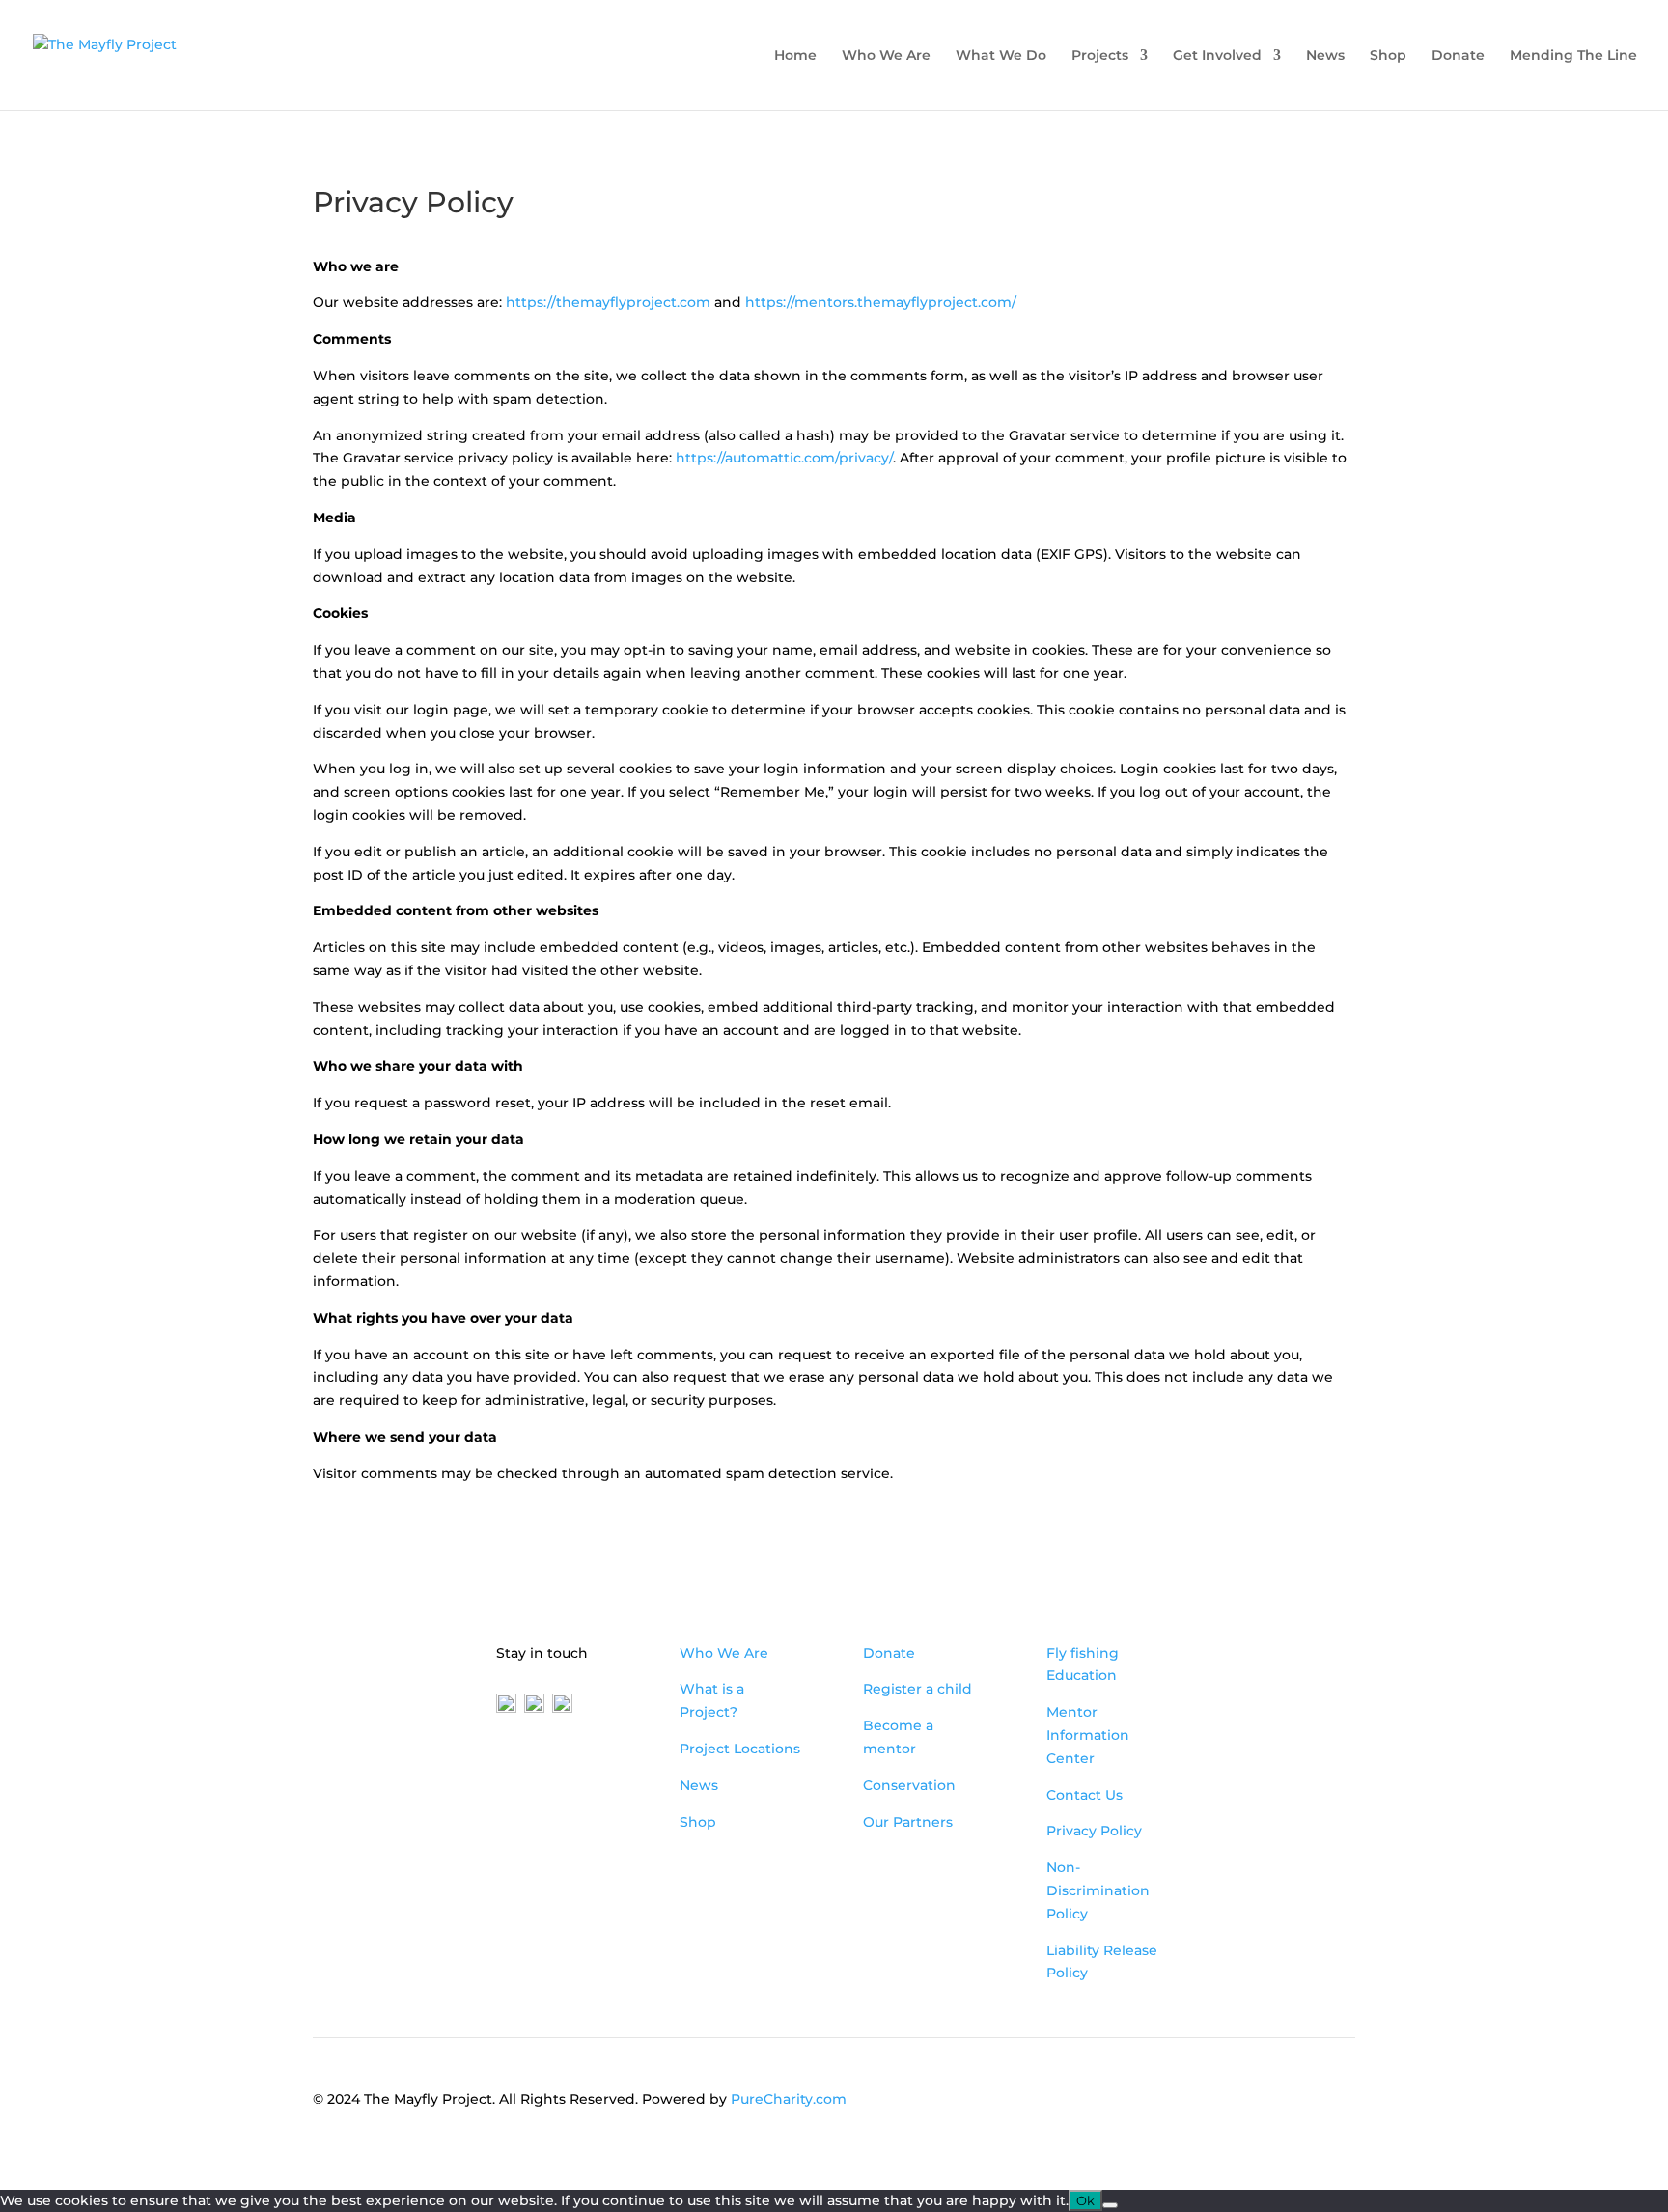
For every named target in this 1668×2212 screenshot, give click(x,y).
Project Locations (740, 1749)
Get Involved (1217, 56)
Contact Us (1084, 1795)
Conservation (909, 1785)
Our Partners (908, 1822)
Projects (1100, 56)
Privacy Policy (1094, 1831)
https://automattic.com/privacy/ (784, 458)
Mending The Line (1573, 56)
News (1325, 56)
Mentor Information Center (1088, 1735)
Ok (1085, 2200)
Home (795, 56)
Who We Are (886, 56)
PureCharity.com (789, 2099)
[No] (1110, 2205)
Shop (1388, 56)
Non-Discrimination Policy (1098, 1890)
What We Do (1001, 56)
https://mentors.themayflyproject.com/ (881, 302)
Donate (1458, 56)
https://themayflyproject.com (608, 302)
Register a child (917, 1689)
